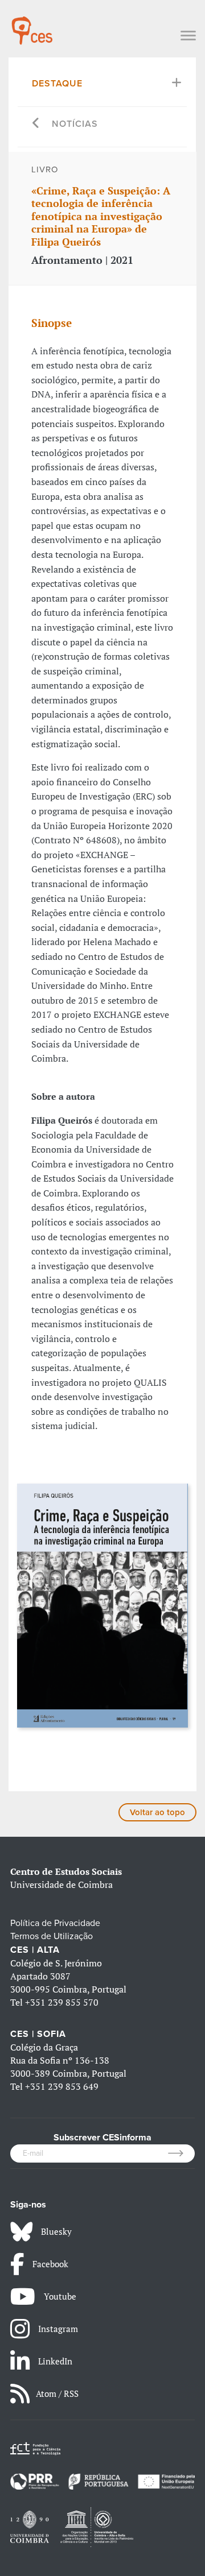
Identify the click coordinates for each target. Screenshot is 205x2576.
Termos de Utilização (52, 1936)
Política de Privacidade (55, 1923)
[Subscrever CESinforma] (181, 2153)
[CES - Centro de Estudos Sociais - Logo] (32, 25)
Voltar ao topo (157, 1812)
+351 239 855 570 (62, 2002)
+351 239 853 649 (62, 2086)
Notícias (75, 124)
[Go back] (36, 124)
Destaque (57, 84)
